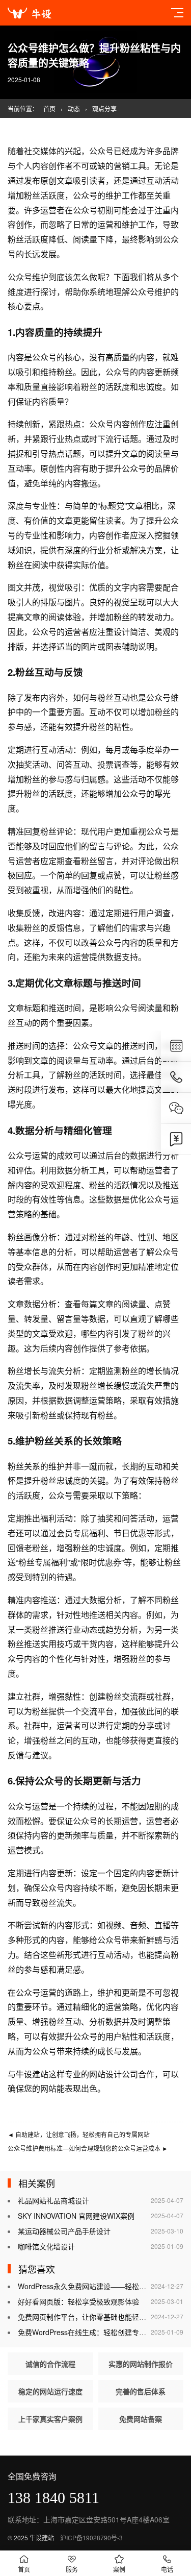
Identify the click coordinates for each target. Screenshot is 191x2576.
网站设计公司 (114, 2074)
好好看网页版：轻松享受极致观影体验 (78, 2301)
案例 (119, 2569)
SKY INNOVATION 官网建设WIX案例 (76, 2216)
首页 (49, 108)
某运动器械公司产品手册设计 (64, 2231)
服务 (72, 2569)
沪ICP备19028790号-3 (91, 2537)
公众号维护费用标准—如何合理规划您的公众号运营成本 (88, 2148)
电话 (167, 2569)
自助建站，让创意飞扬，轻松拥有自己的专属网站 (79, 2134)
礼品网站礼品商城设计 (53, 2200)
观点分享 (104, 108)
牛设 (24, 2074)
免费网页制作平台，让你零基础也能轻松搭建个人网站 (103, 2317)
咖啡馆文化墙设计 (46, 2246)
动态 (74, 108)
